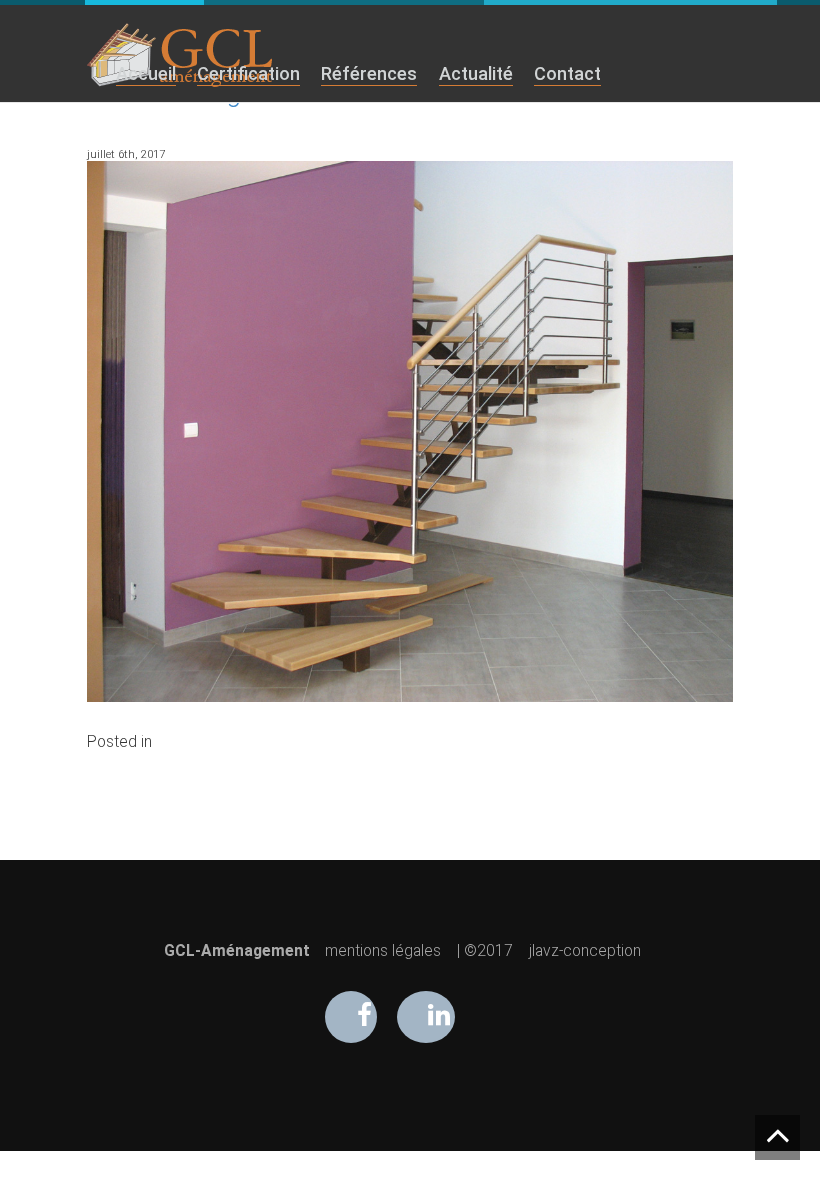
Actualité (476, 73)
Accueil (146, 73)
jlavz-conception (585, 951)
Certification (248, 73)
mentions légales (383, 951)
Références (369, 73)
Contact (567, 73)
